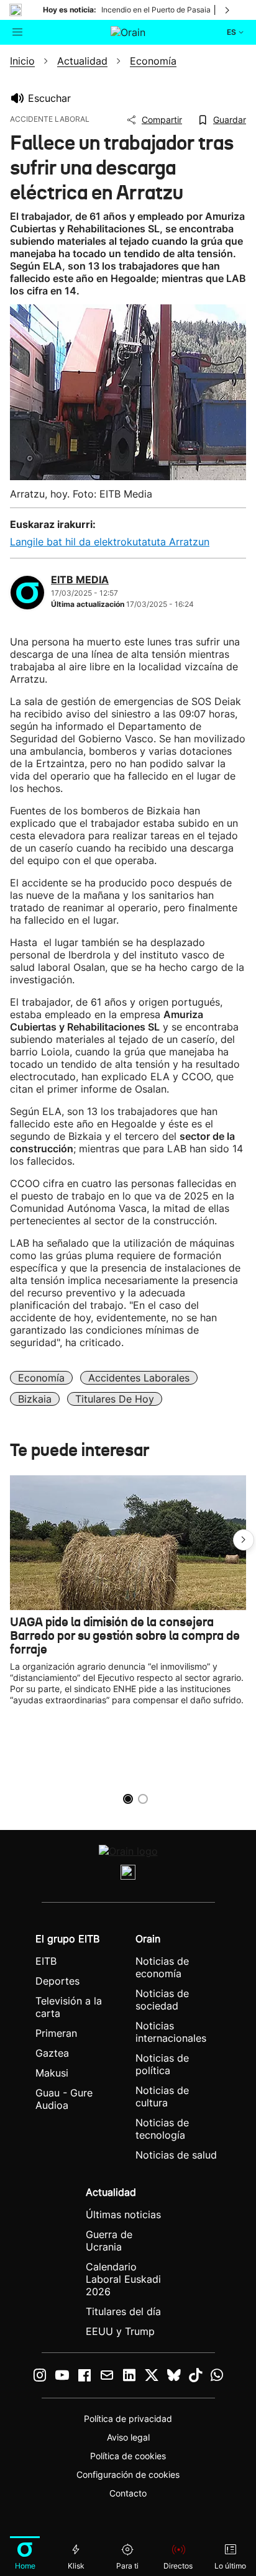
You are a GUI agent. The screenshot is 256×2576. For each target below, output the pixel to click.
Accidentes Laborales (139, 1378)
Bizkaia (35, 1399)
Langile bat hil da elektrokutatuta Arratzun (110, 542)
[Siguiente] (228, 10)
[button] (244, 1540)
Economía (41, 1378)
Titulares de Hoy (115, 1399)
